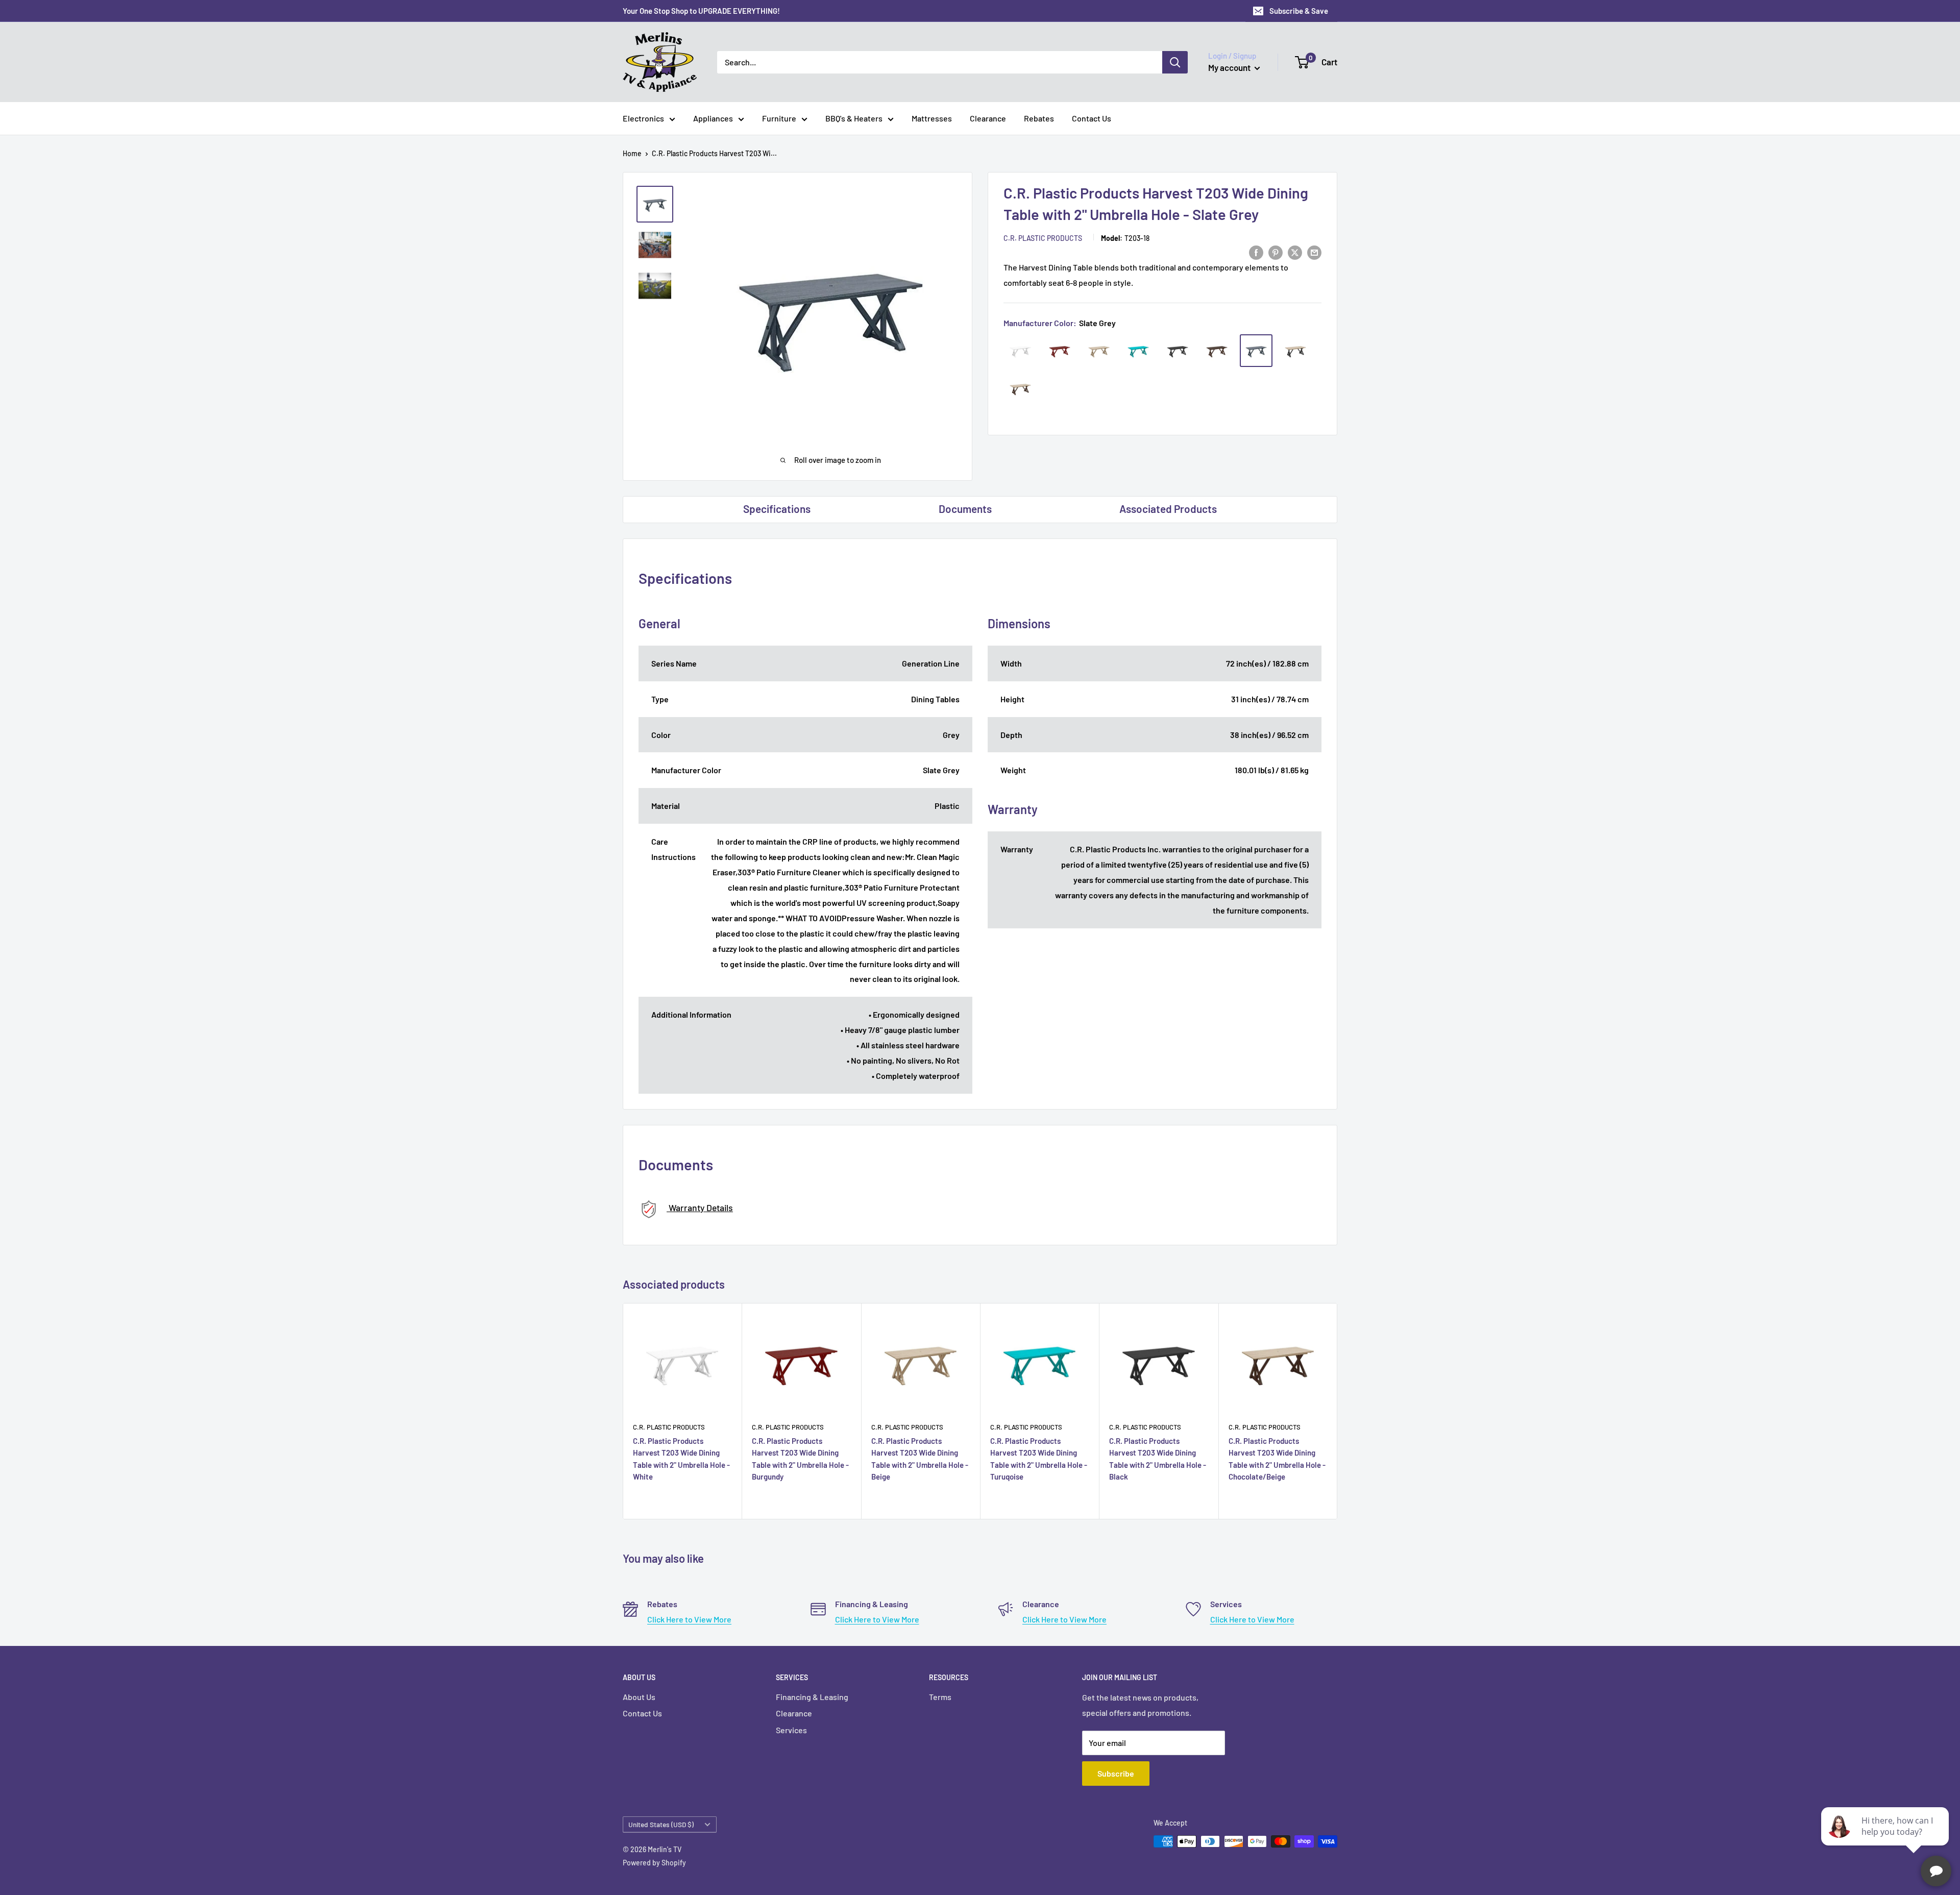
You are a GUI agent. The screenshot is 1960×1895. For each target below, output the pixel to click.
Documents (965, 509)
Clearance (988, 118)
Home (632, 153)
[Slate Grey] (1256, 351)
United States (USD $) (661, 1824)
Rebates (1039, 118)
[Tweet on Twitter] (1295, 252)
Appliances (713, 118)
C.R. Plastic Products (1043, 238)
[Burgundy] (1060, 351)
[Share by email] (1314, 252)
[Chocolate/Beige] (1020, 388)
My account (1230, 67)
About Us (639, 1697)
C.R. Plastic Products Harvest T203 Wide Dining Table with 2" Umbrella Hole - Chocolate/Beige (1277, 1459)
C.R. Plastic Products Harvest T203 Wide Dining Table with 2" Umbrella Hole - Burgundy (800, 1459)
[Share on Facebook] (1256, 252)
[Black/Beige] (1295, 351)
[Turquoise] (1138, 351)
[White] (1020, 351)
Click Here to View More (689, 1619)
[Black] (1178, 351)
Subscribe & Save (1299, 11)
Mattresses (932, 118)
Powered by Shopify (654, 1863)
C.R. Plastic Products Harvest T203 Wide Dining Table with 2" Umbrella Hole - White (681, 1459)
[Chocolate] (1217, 351)
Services (791, 1730)
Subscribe (1116, 1773)
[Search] (1175, 62)
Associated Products (1168, 509)
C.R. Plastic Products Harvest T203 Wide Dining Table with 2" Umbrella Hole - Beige (920, 1459)
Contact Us (1092, 118)
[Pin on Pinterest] (1276, 252)
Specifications (777, 509)
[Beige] (1099, 351)
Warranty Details (700, 1208)
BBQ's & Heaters (854, 118)
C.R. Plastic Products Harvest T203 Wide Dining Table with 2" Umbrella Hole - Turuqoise (1039, 1459)
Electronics (643, 118)
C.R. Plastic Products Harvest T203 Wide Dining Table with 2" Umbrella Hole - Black (1158, 1459)
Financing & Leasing (812, 1697)
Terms (940, 1697)
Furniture (779, 118)
